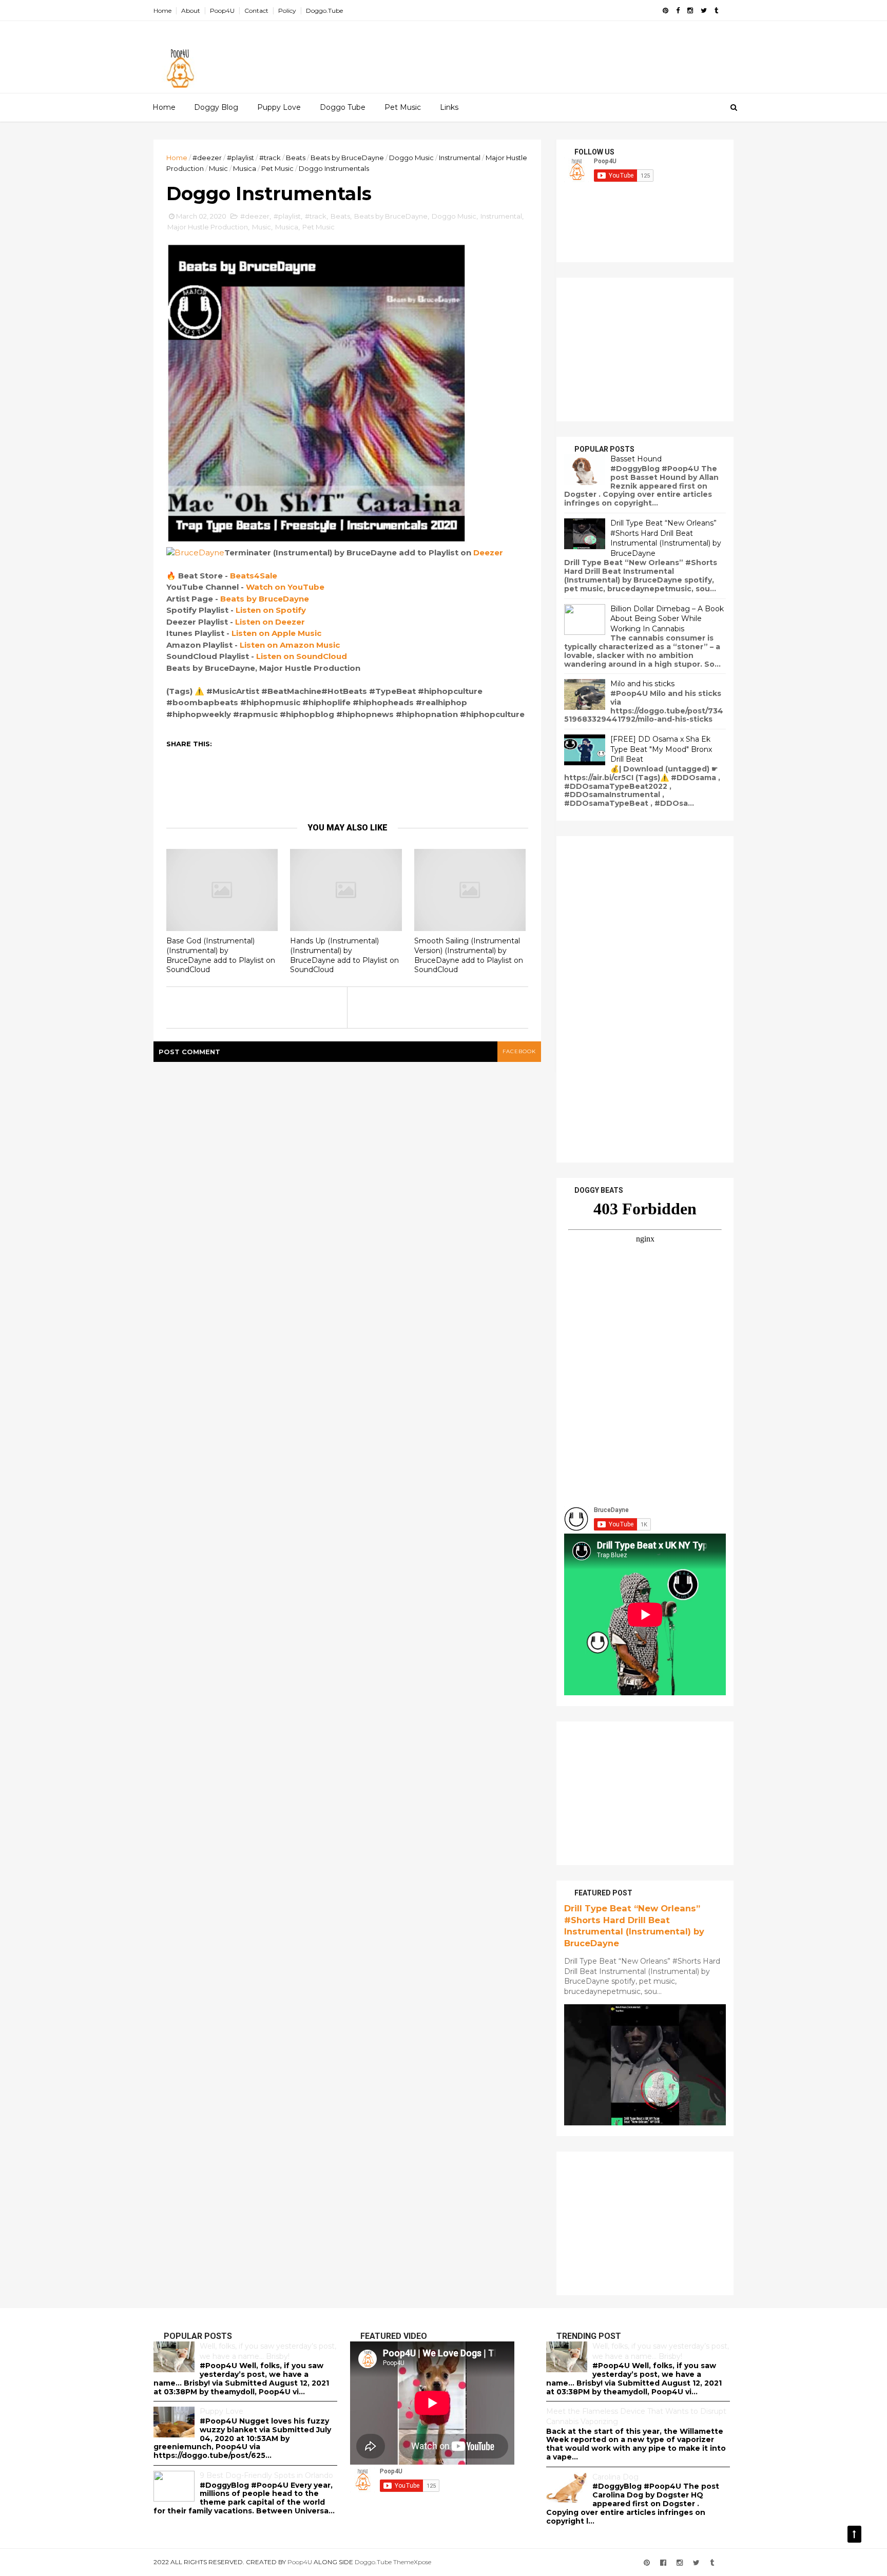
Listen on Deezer (270, 622)
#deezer (207, 158)
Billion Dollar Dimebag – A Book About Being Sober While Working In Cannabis (667, 619)
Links (449, 107)
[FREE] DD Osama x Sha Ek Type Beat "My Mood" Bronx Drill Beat (661, 749)
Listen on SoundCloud (302, 656)
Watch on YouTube (285, 587)
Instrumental (460, 158)
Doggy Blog (216, 107)
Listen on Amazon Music (290, 645)
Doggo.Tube (324, 11)
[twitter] (704, 11)
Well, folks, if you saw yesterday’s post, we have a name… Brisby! (268, 2351)
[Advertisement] (546, 52)
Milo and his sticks (642, 684)
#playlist (240, 158)
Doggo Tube (343, 107)
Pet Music (403, 107)
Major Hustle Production (208, 227)
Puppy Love (279, 107)
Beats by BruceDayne (347, 158)
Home (162, 11)
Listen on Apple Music (276, 633)
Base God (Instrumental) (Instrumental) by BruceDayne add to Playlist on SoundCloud (221, 955)
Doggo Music (411, 158)
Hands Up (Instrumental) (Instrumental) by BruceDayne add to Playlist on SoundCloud (344, 955)
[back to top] (854, 2534)
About (191, 11)
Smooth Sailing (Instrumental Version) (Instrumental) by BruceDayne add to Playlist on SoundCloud (469, 955)
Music (218, 168)
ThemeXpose (412, 2562)
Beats (296, 158)
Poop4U (222, 11)
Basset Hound (636, 459)
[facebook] (678, 11)
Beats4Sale (254, 576)
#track (270, 158)
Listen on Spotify (271, 610)
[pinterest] (666, 11)
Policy (287, 11)
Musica (245, 168)
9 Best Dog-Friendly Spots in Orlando (266, 2475)
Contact (256, 11)
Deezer (488, 553)
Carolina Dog (615, 2477)
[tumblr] (716, 11)
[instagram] (690, 11)
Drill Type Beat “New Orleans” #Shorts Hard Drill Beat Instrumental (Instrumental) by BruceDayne (666, 538)
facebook (519, 1051)
